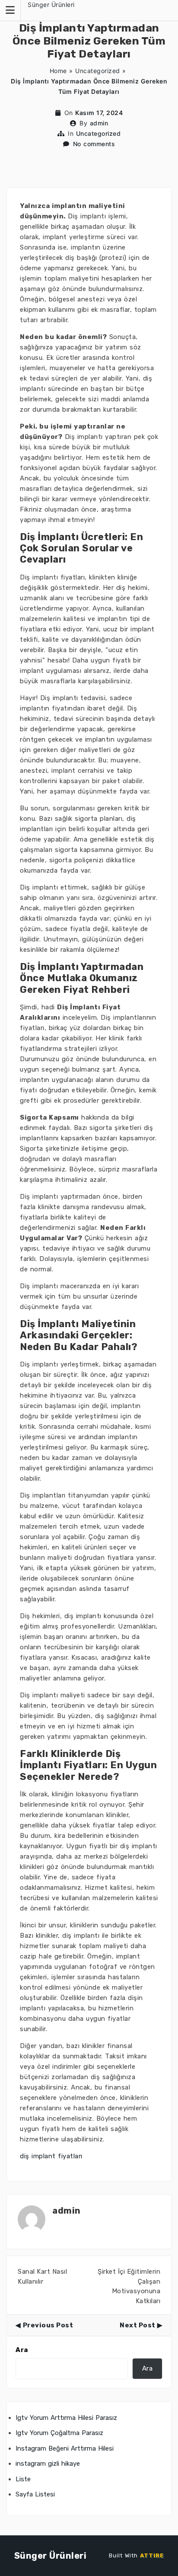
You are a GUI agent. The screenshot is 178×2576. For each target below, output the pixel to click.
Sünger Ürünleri (51, 5)
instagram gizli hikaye (48, 2464)
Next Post (138, 2325)
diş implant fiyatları (51, 2156)
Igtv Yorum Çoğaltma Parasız (59, 2433)
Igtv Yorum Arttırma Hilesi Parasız (66, 2418)
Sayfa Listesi (35, 2494)
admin (99, 123)
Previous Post (48, 2325)
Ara (22, 2350)
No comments (94, 144)
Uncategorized (98, 71)
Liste (23, 2479)
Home (58, 71)
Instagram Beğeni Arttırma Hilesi (65, 2448)
